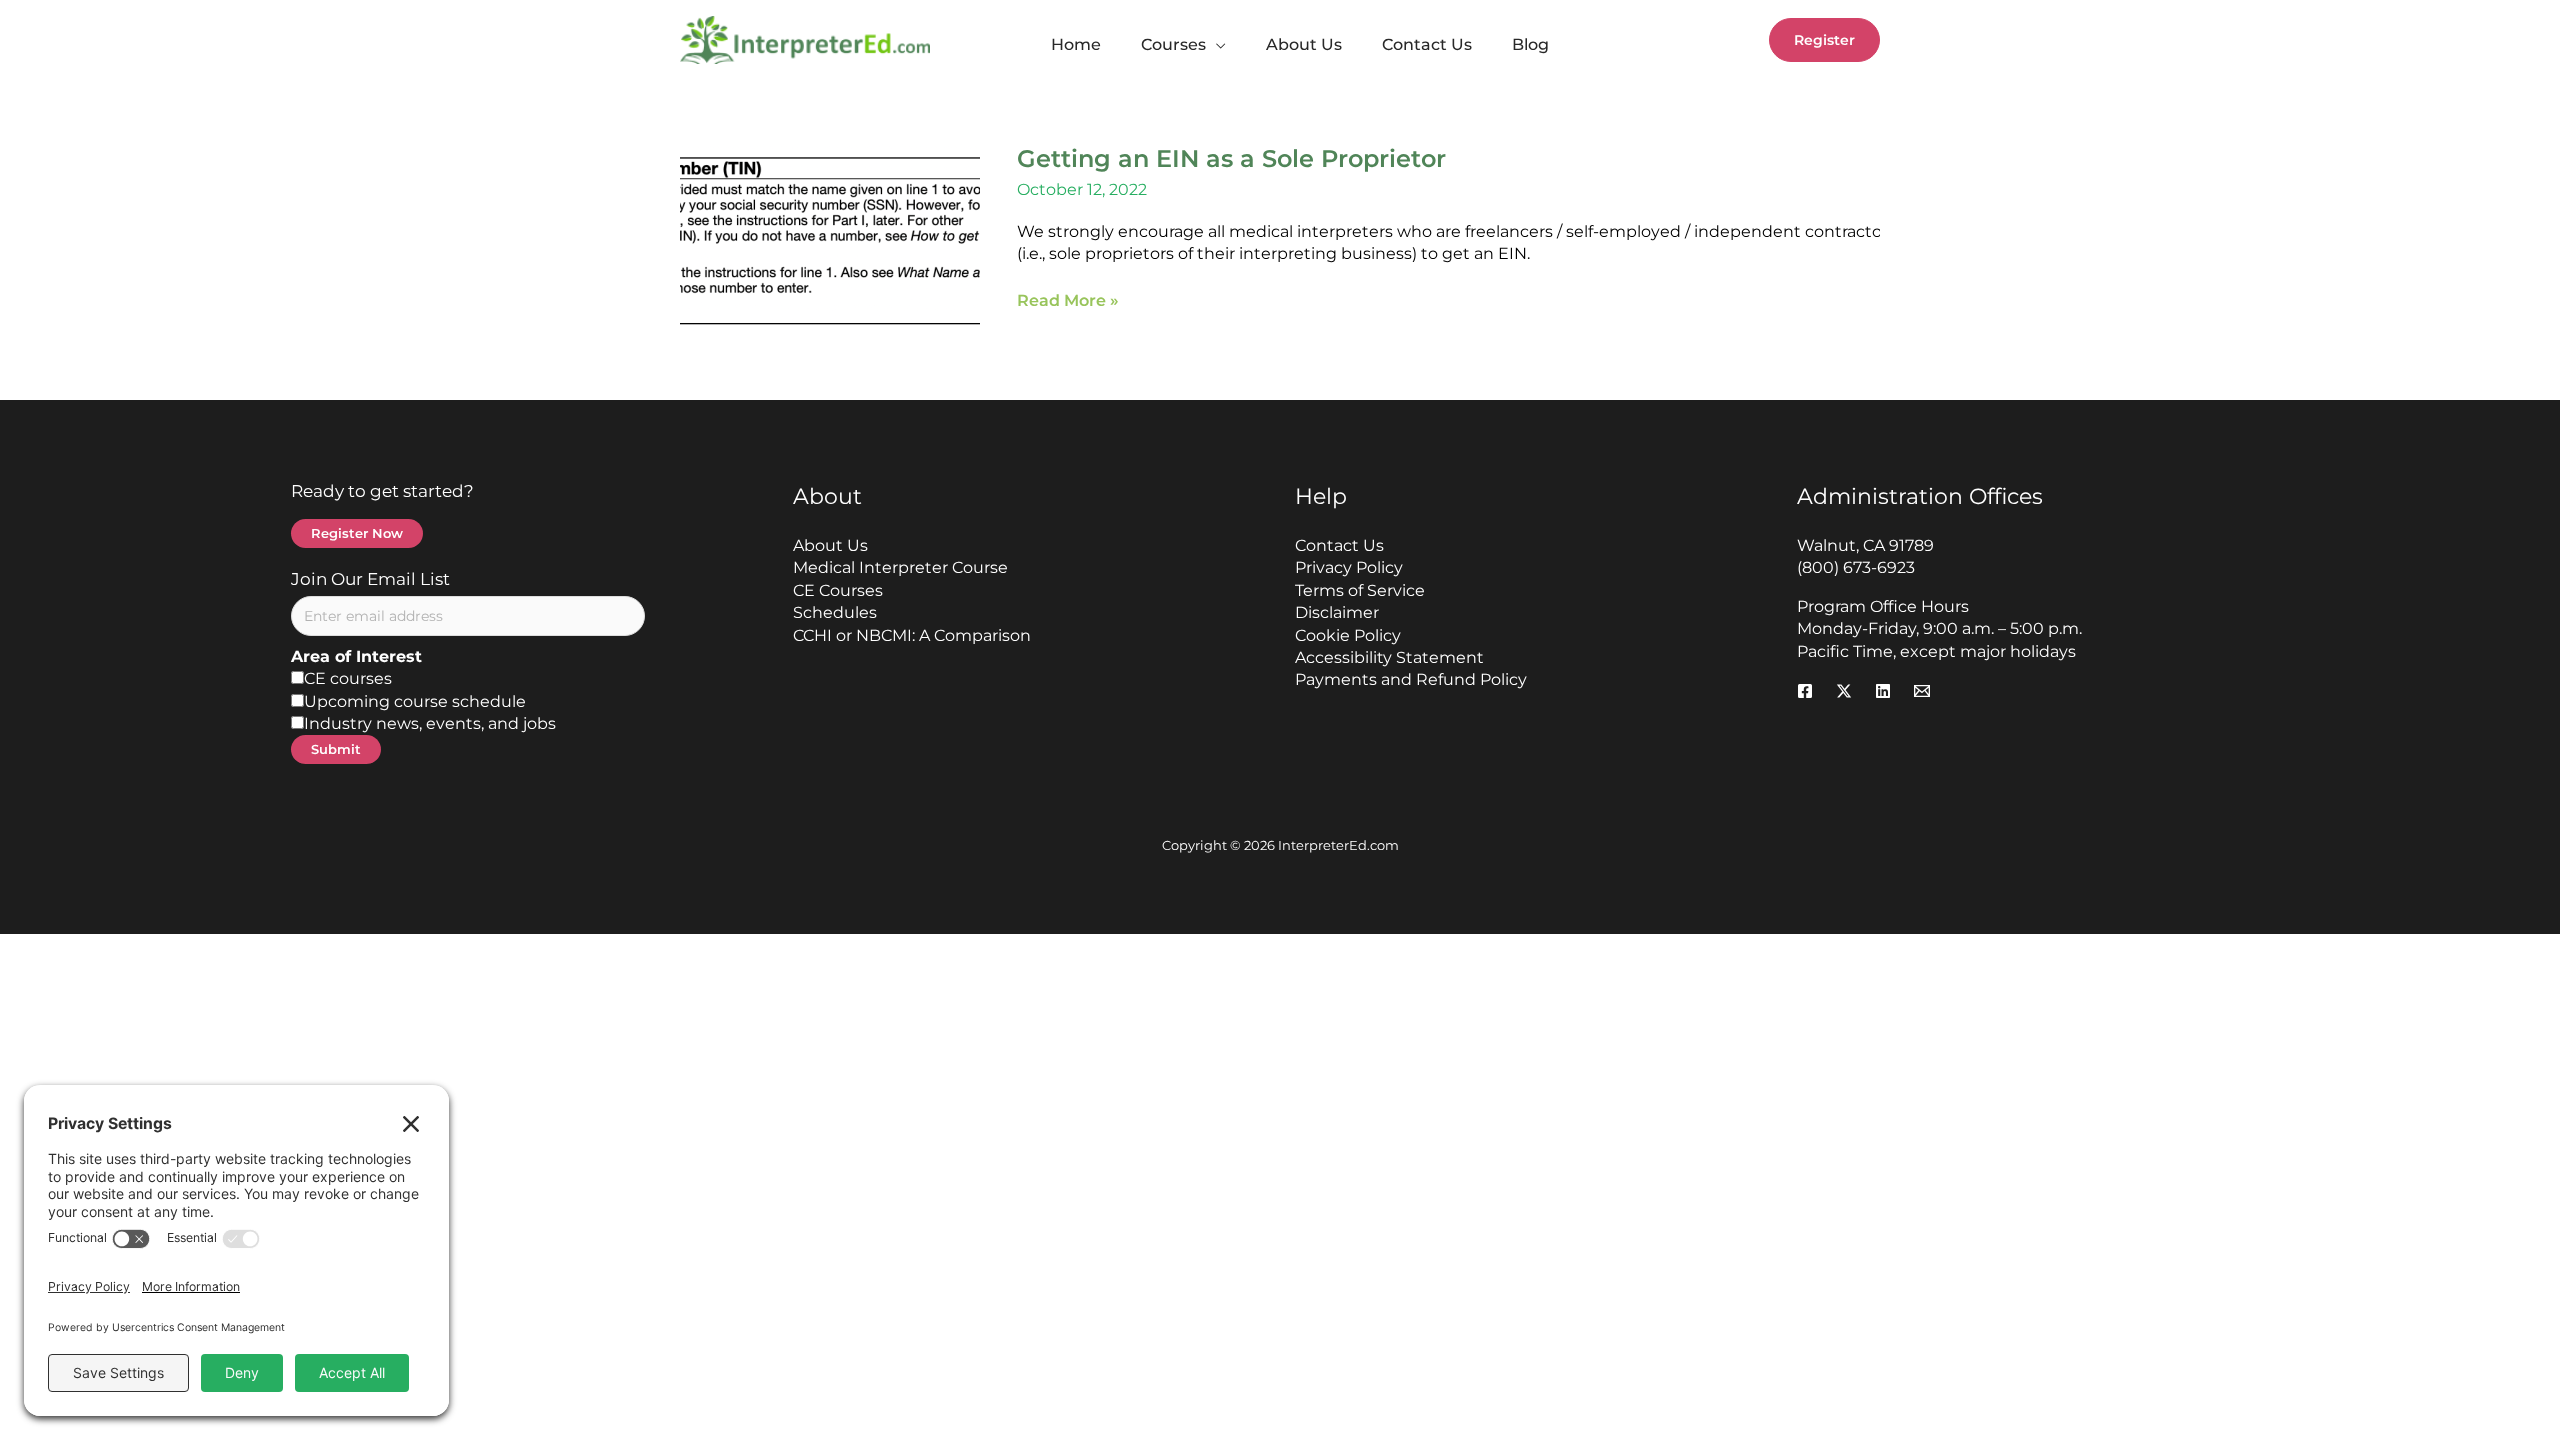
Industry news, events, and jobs (430, 723)
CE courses (348, 678)
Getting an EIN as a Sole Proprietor (1231, 158)
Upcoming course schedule (415, 701)
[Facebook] (1805, 691)
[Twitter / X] (1844, 691)
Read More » (1068, 301)
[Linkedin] (1883, 691)
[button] (1216, 45)
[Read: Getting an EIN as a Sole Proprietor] (830, 238)
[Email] (1922, 691)
